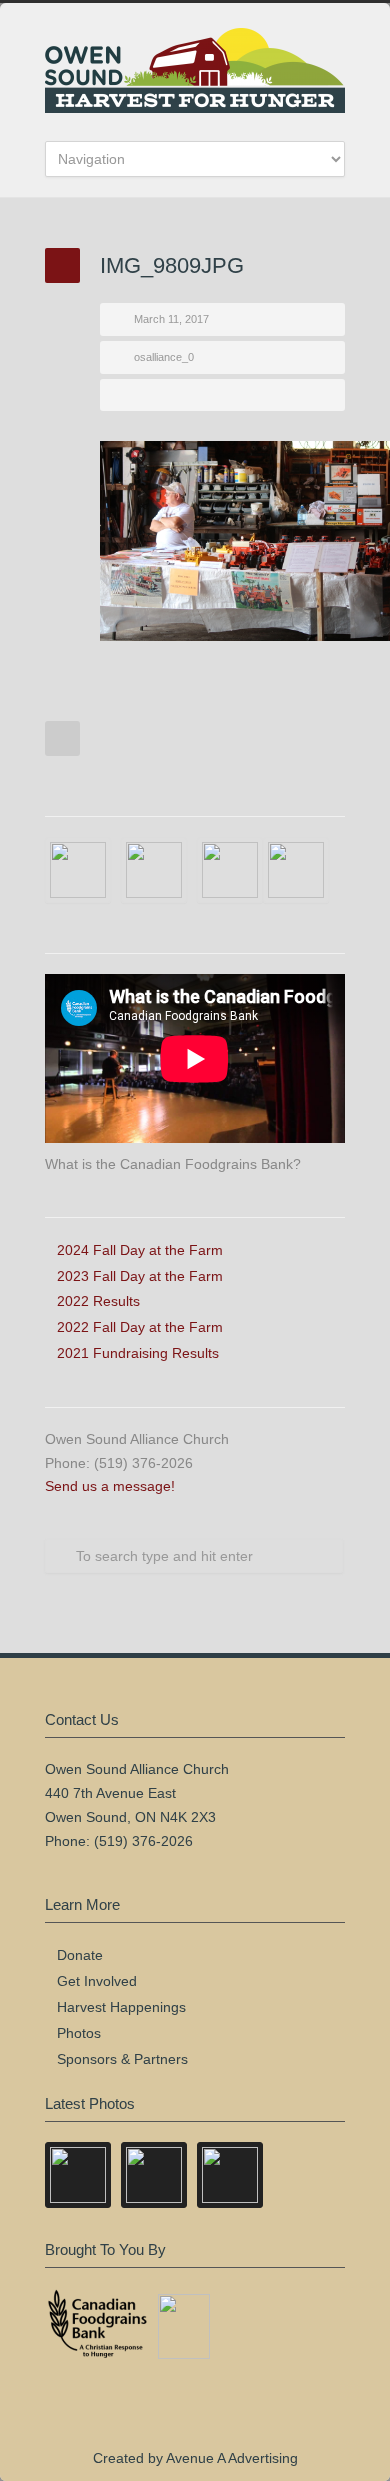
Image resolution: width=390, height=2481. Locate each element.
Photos (79, 2033)
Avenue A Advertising (232, 2458)
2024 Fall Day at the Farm (140, 1250)
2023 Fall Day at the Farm (140, 1276)
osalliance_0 (164, 357)
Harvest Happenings (121, 2007)
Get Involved (97, 1981)
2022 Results (98, 1301)
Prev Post (62, 738)
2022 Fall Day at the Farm (140, 1327)
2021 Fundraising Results (138, 1353)
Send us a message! (110, 1486)
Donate (80, 1955)
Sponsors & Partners (122, 2059)
